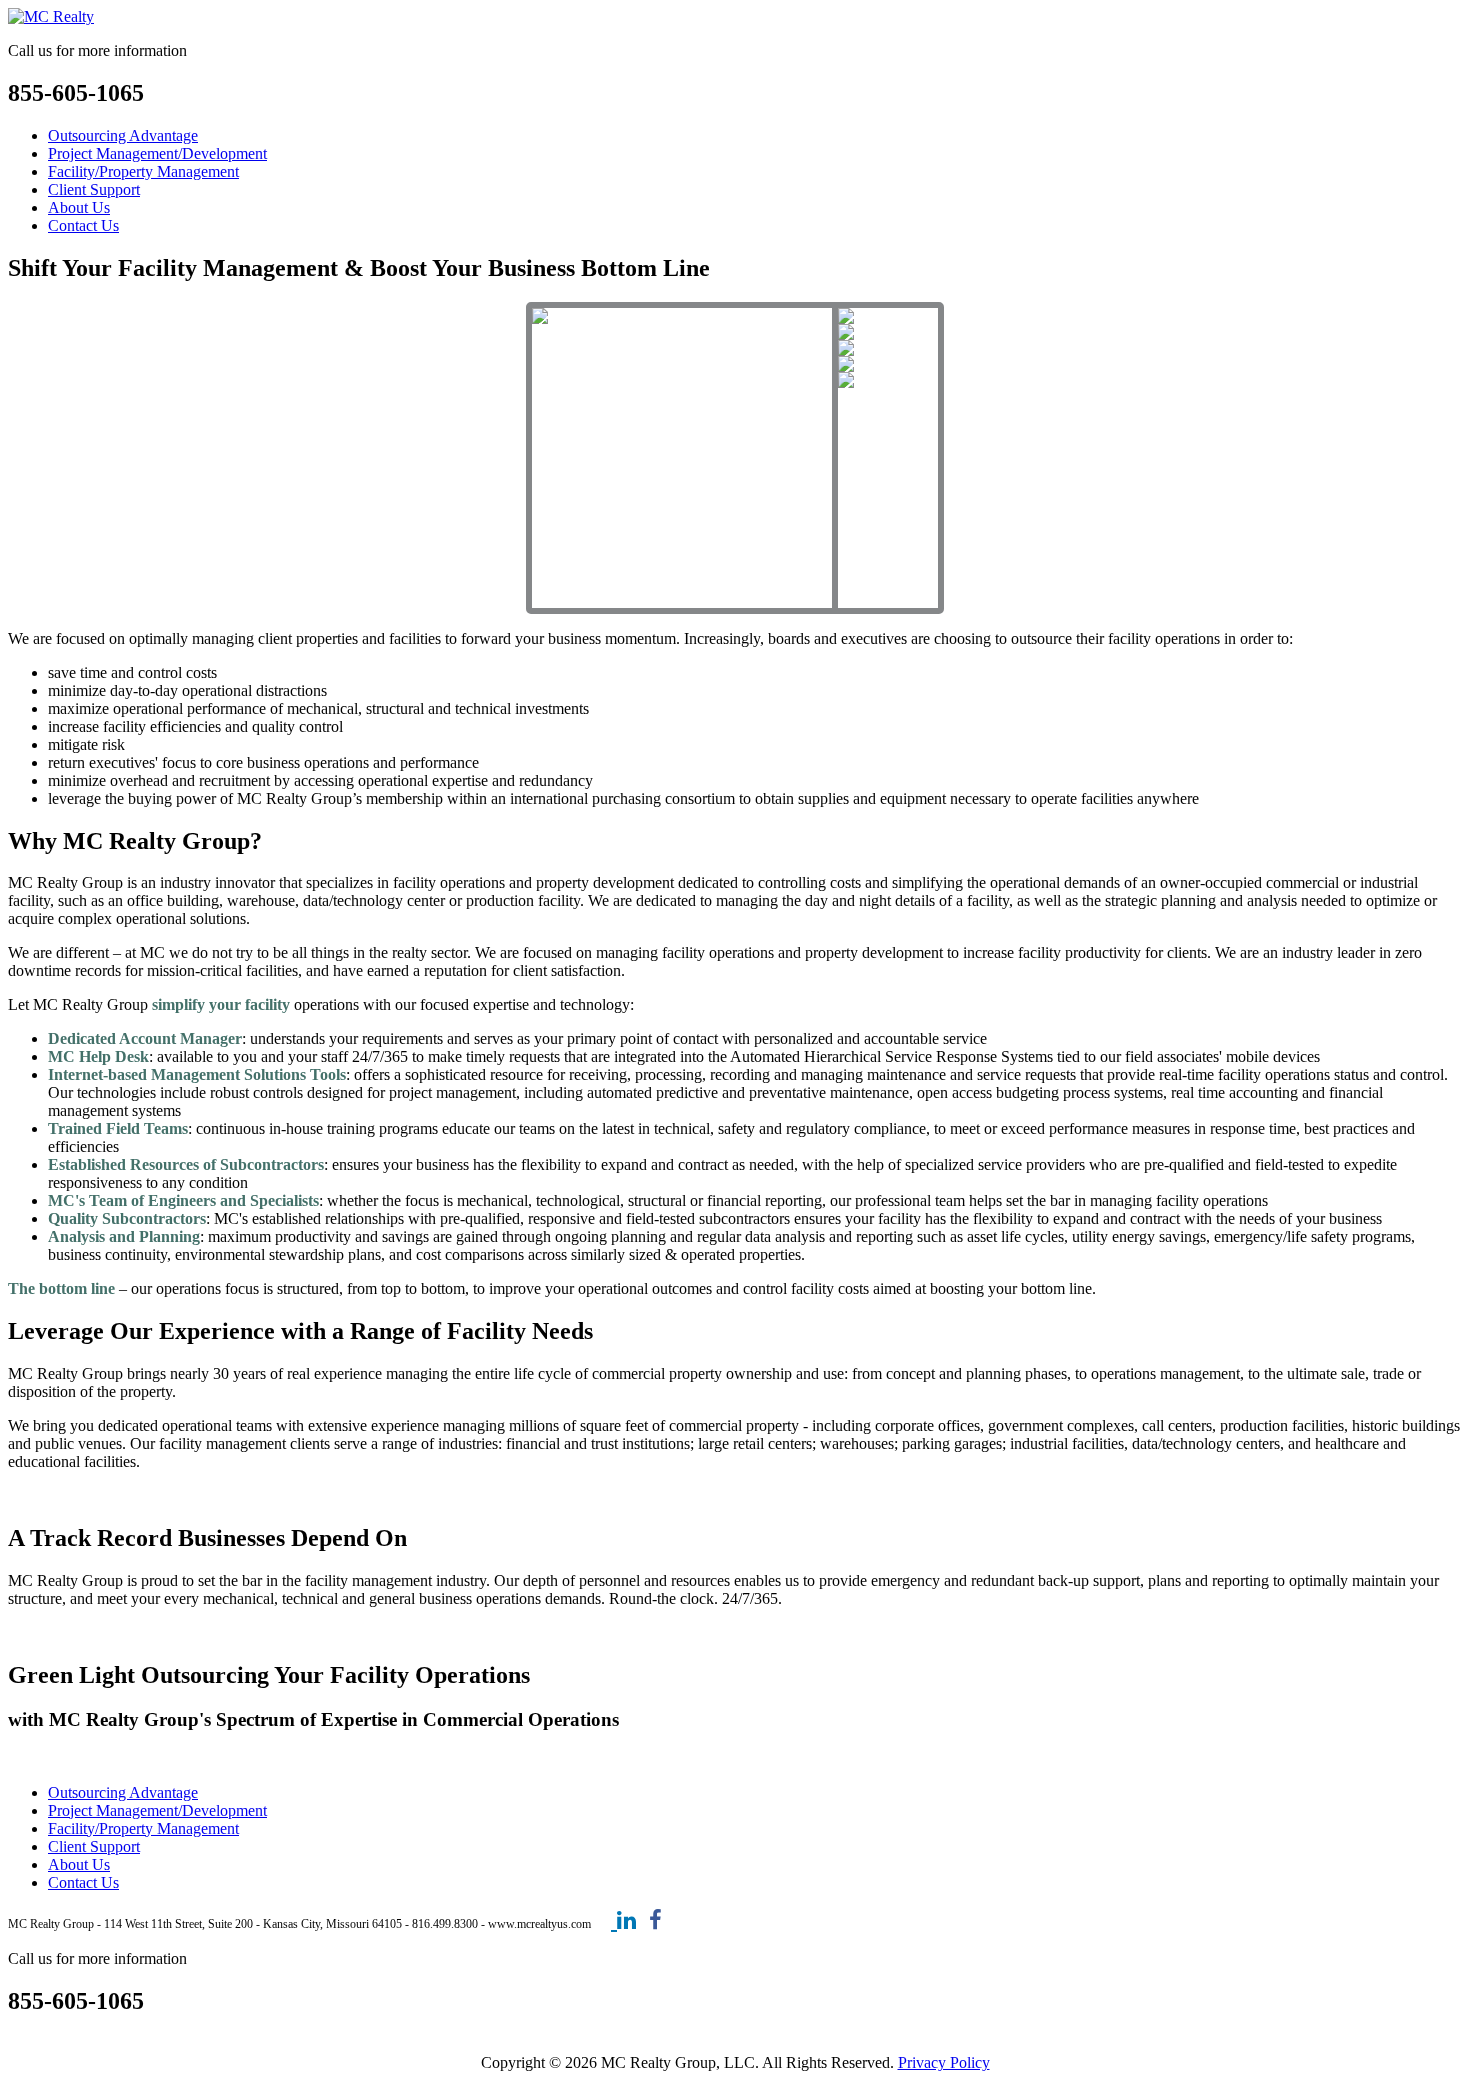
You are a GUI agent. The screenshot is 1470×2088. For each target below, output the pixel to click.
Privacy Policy (944, 2062)
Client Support (94, 189)
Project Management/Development (157, 153)
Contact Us (83, 225)
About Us (79, 207)
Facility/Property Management (143, 171)
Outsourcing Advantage (123, 135)
